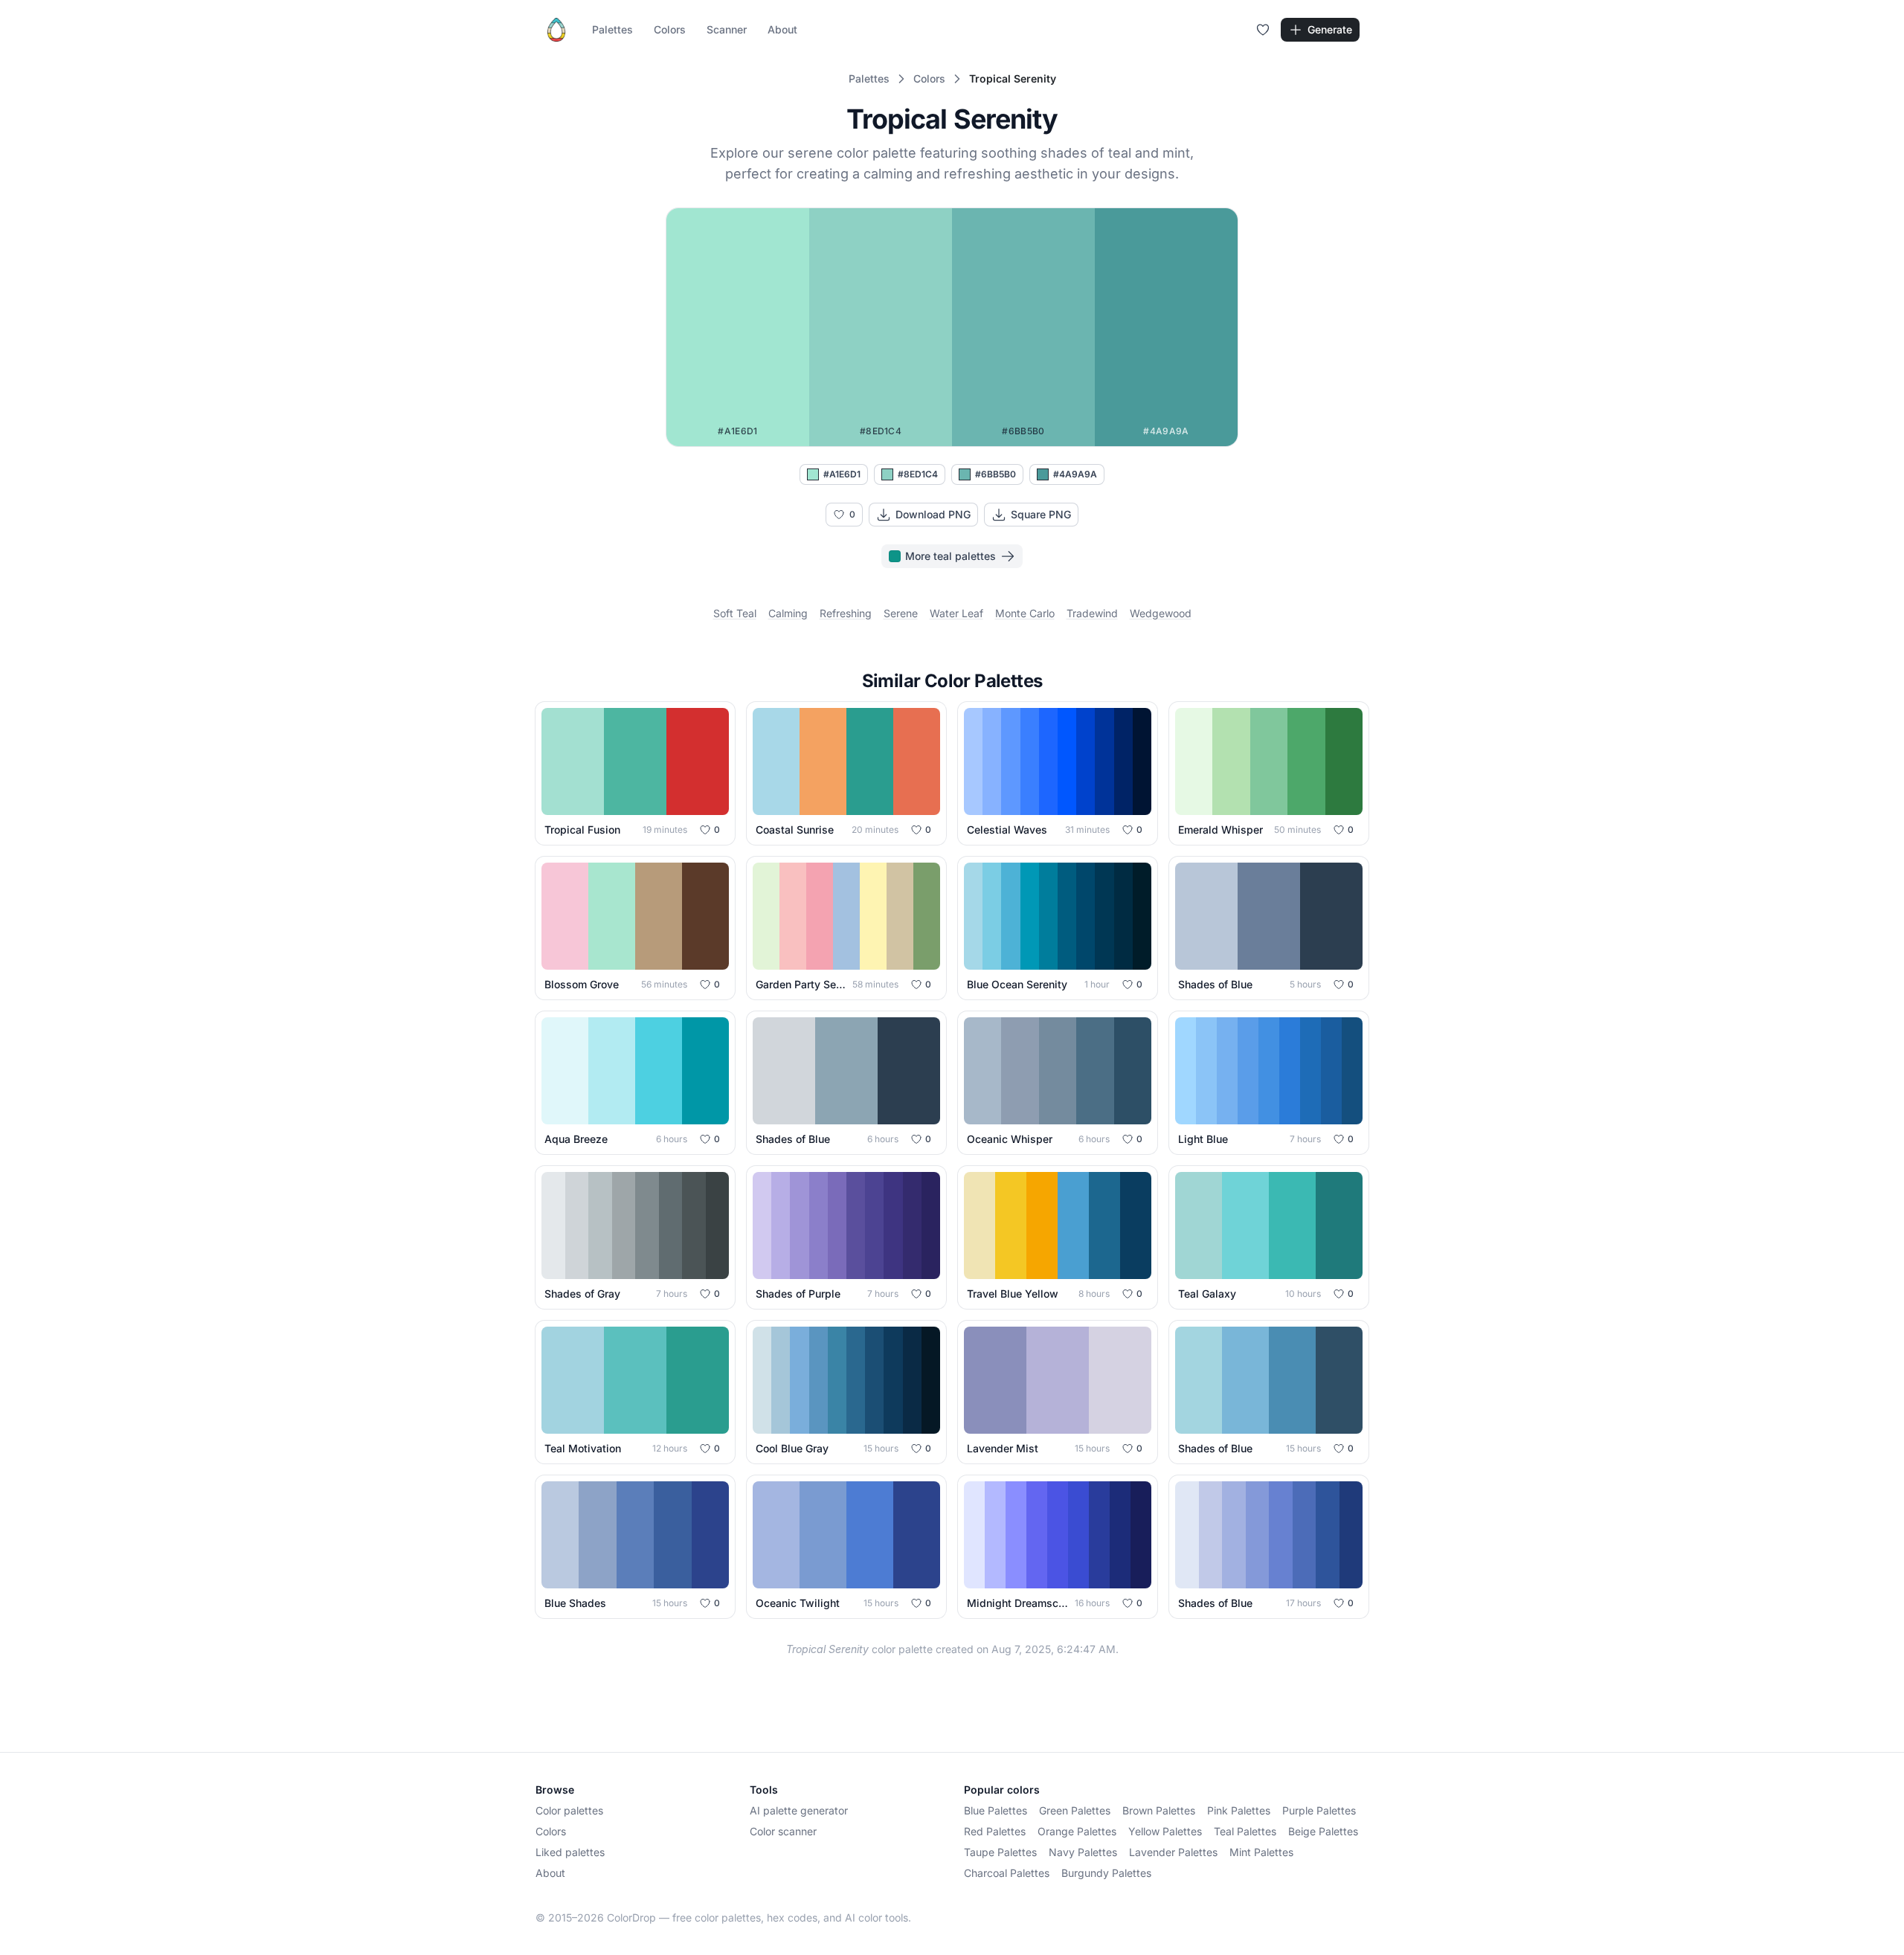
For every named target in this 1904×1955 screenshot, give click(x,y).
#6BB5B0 (996, 474)
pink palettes (1239, 1810)
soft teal (735, 613)
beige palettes (1323, 1831)
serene (901, 613)
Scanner (727, 29)
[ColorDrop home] (556, 30)
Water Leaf (956, 613)
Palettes (612, 29)
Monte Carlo (1025, 613)
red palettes (995, 1831)
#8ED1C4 (918, 474)
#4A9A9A (1075, 474)
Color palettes (569, 1810)
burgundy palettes (1106, 1873)
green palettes (1075, 1810)
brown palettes (1159, 1810)
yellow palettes (1165, 1831)
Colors (670, 29)
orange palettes (1077, 1831)
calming (788, 613)
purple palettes (1319, 1810)
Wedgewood (1161, 613)
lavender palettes (1173, 1852)
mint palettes (1261, 1852)
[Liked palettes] (1263, 30)
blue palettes (996, 1810)
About (782, 29)
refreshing (846, 613)
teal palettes (1245, 1831)
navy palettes (1083, 1852)
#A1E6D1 (842, 474)
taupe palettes (1000, 1852)
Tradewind (1092, 613)
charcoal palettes (1007, 1873)
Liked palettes (570, 1852)
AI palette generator (799, 1810)
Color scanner (783, 1831)
